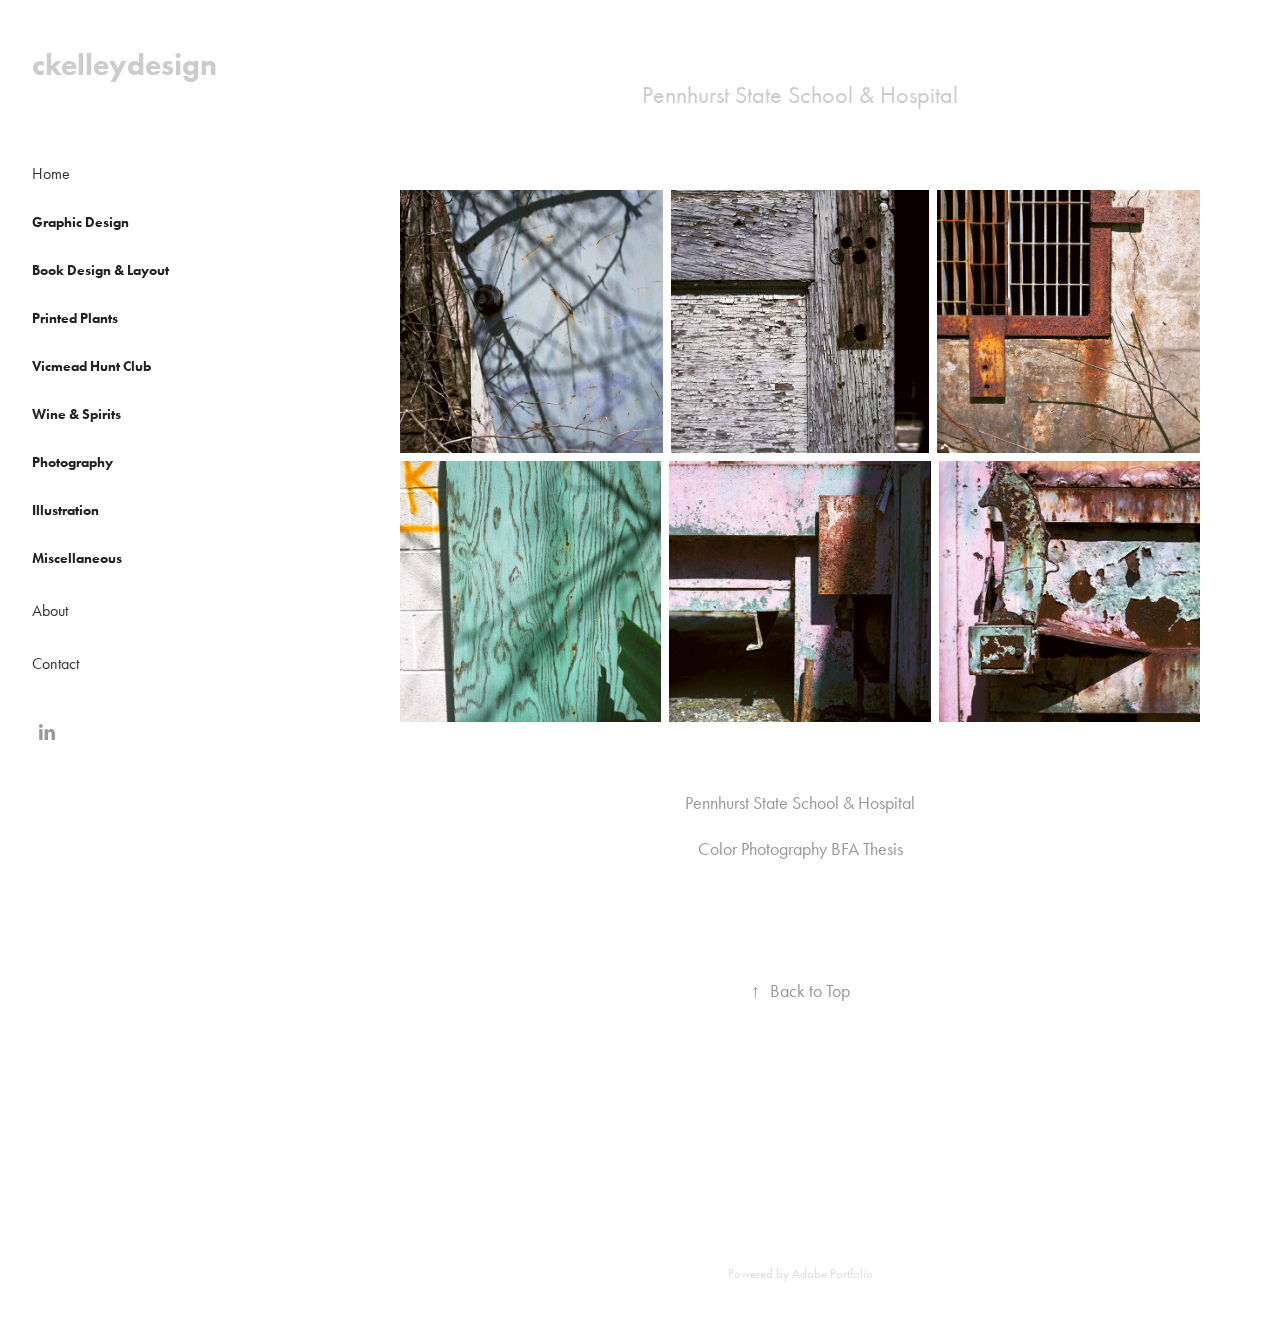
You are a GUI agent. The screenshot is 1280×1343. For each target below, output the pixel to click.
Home (51, 173)
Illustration (65, 510)
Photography (72, 462)
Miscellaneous (77, 558)
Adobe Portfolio (832, 1273)
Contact (55, 663)
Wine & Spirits (76, 414)
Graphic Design (80, 222)
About (50, 610)
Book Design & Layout (100, 270)
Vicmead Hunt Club (91, 366)
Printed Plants (75, 318)
